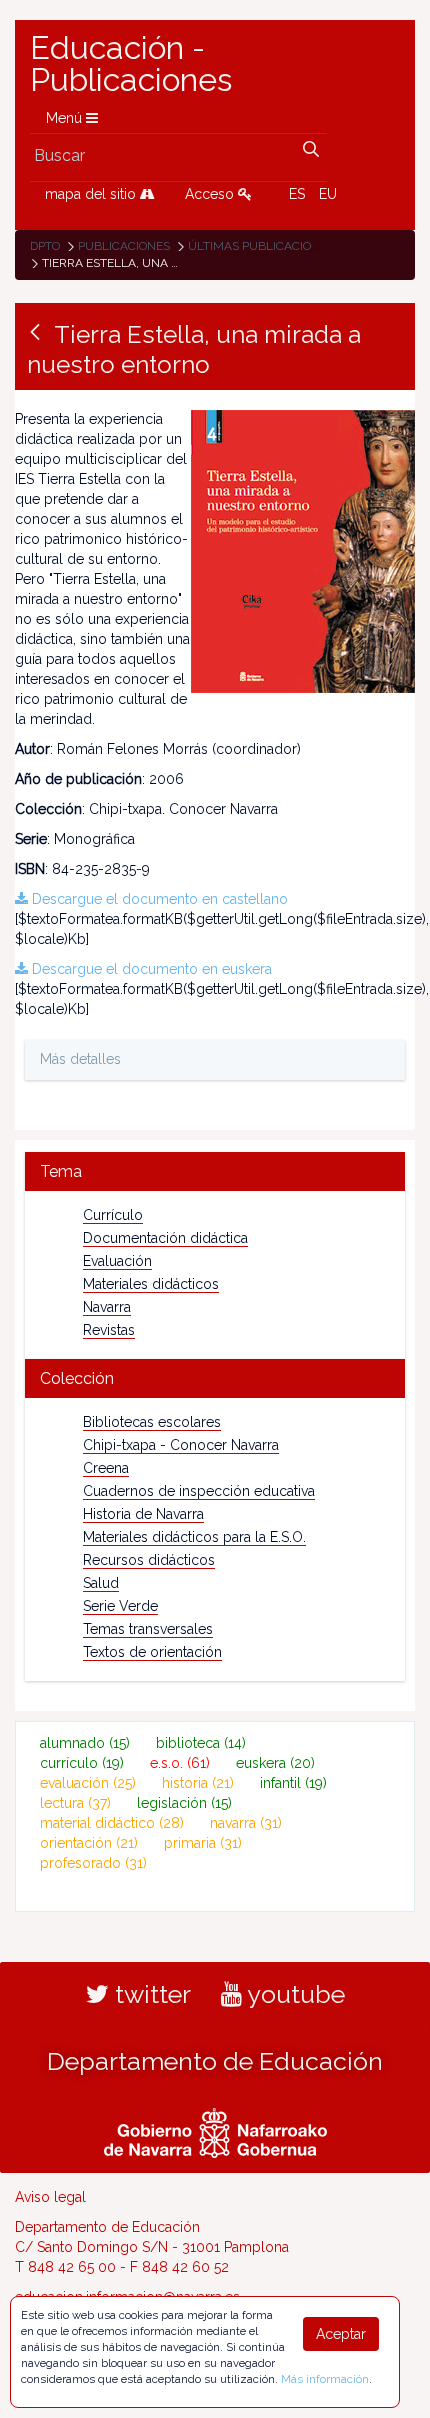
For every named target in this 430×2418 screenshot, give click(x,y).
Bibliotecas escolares (152, 1422)
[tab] (215, 1171)
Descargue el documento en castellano (158, 899)
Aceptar (341, 2334)
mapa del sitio (92, 194)
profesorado (93, 1863)
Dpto (45, 246)
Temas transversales (148, 1629)
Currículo (113, 1215)
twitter (150, 1994)
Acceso (211, 194)
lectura (75, 1803)
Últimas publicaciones (261, 246)
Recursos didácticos (149, 1560)
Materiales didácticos (151, 1284)
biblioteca (201, 1743)
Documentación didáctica (165, 1238)
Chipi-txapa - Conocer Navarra (181, 1445)
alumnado (85, 1743)
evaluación (88, 1783)
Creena (106, 1468)
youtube (293, 1994)
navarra (246, 1823)
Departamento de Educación (215, 2061)
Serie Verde (120, 1606)
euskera (275, 1763)
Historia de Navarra (143, 1514)
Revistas (109, 1330)
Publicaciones (124, 246)
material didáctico (112, 1823)
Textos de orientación (152, 1652)
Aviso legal (50, 2197)
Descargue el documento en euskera (150, 969)
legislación (184, 1803)
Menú (66, 118)
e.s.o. (180, 1763)
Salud (101, 1583)
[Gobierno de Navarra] (215, 2130)
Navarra (107, 1307)
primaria (203, 1843)
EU (328, 194)
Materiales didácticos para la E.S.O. (194, 1537)
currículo (82, 1763)
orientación (89, 1843)
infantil (293, 1783)
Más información (325, 2379)
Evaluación (117, 1261)
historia (198, 1783)
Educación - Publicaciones (131, 64)
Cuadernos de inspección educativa (199, 1491)
